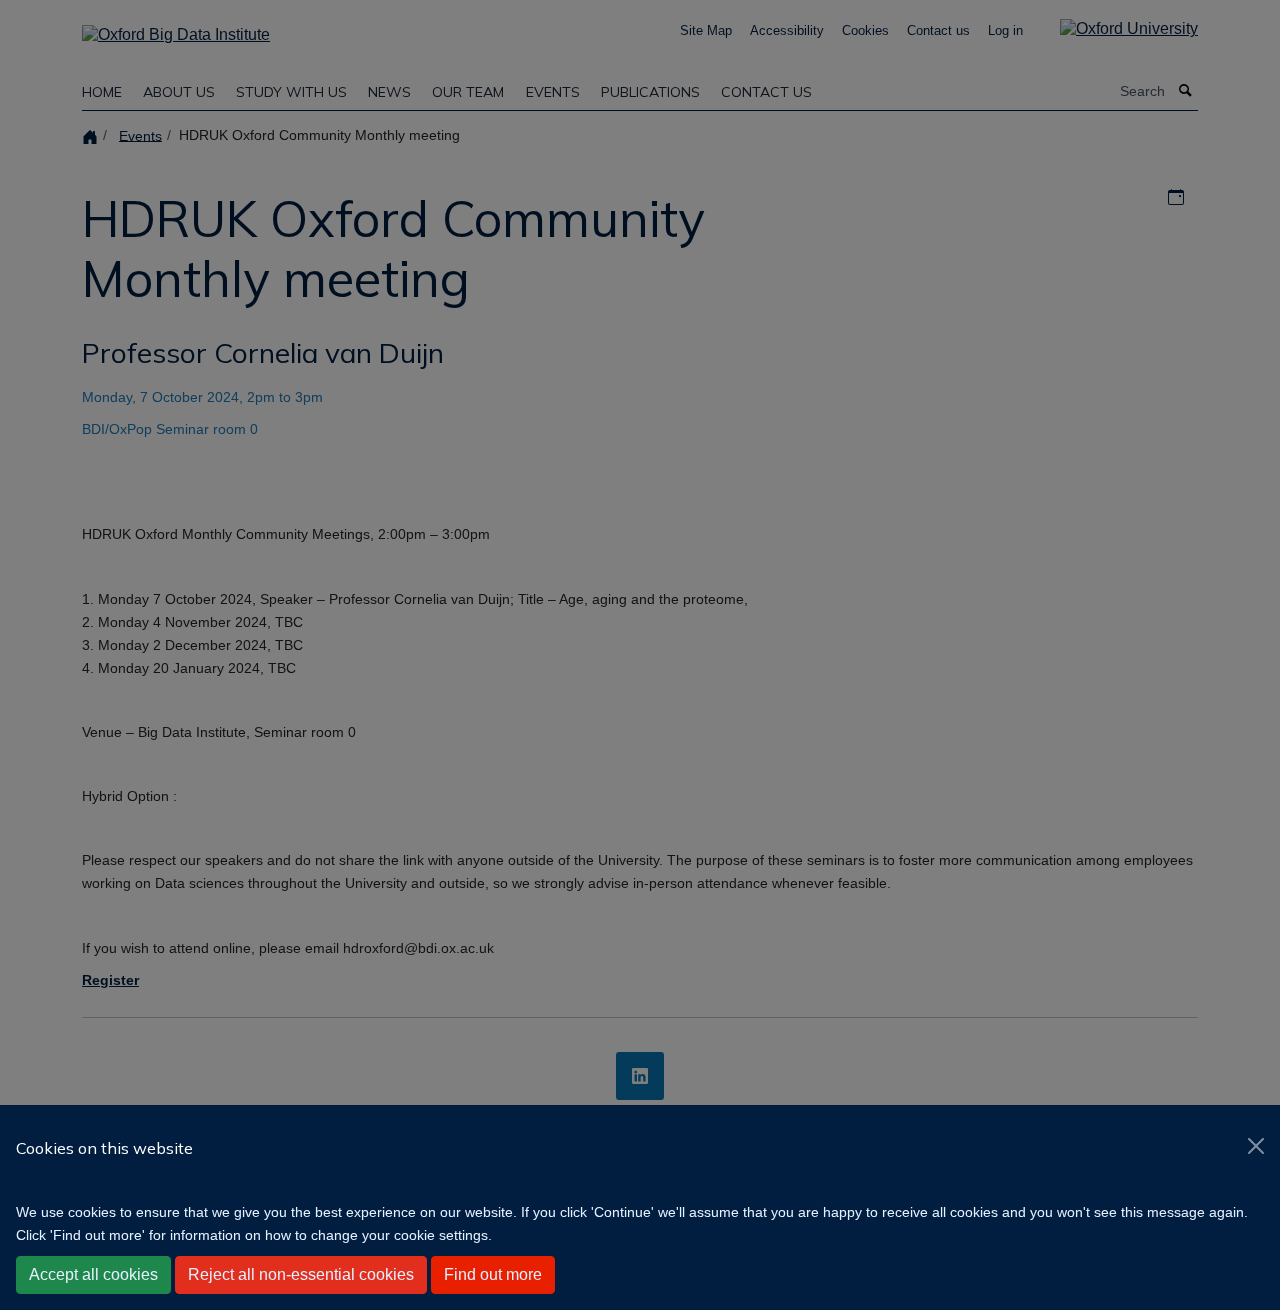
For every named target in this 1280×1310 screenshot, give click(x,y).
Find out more (493, 1274)
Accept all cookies (93, 1274)
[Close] (1256, 1146)
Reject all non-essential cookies (301, 1274)
